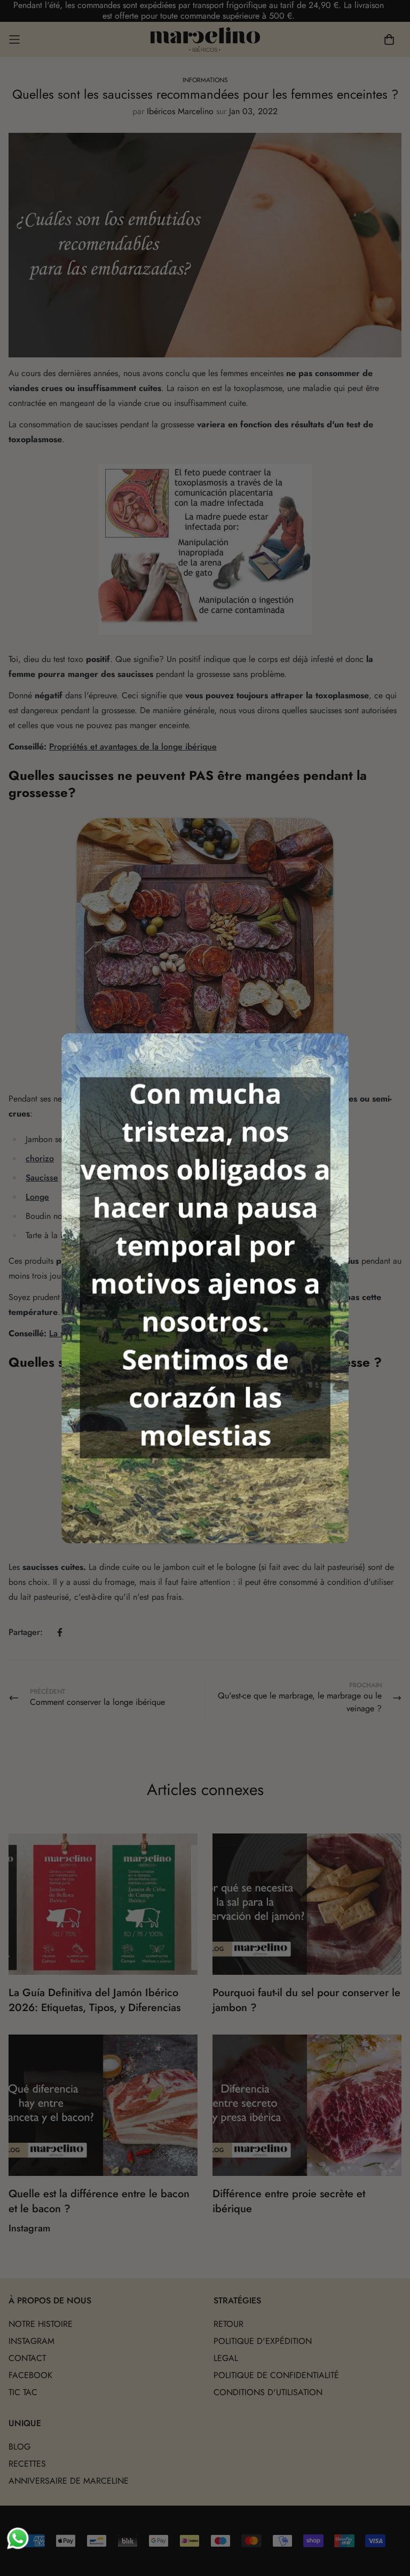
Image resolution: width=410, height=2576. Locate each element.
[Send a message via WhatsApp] (18, 2538)
